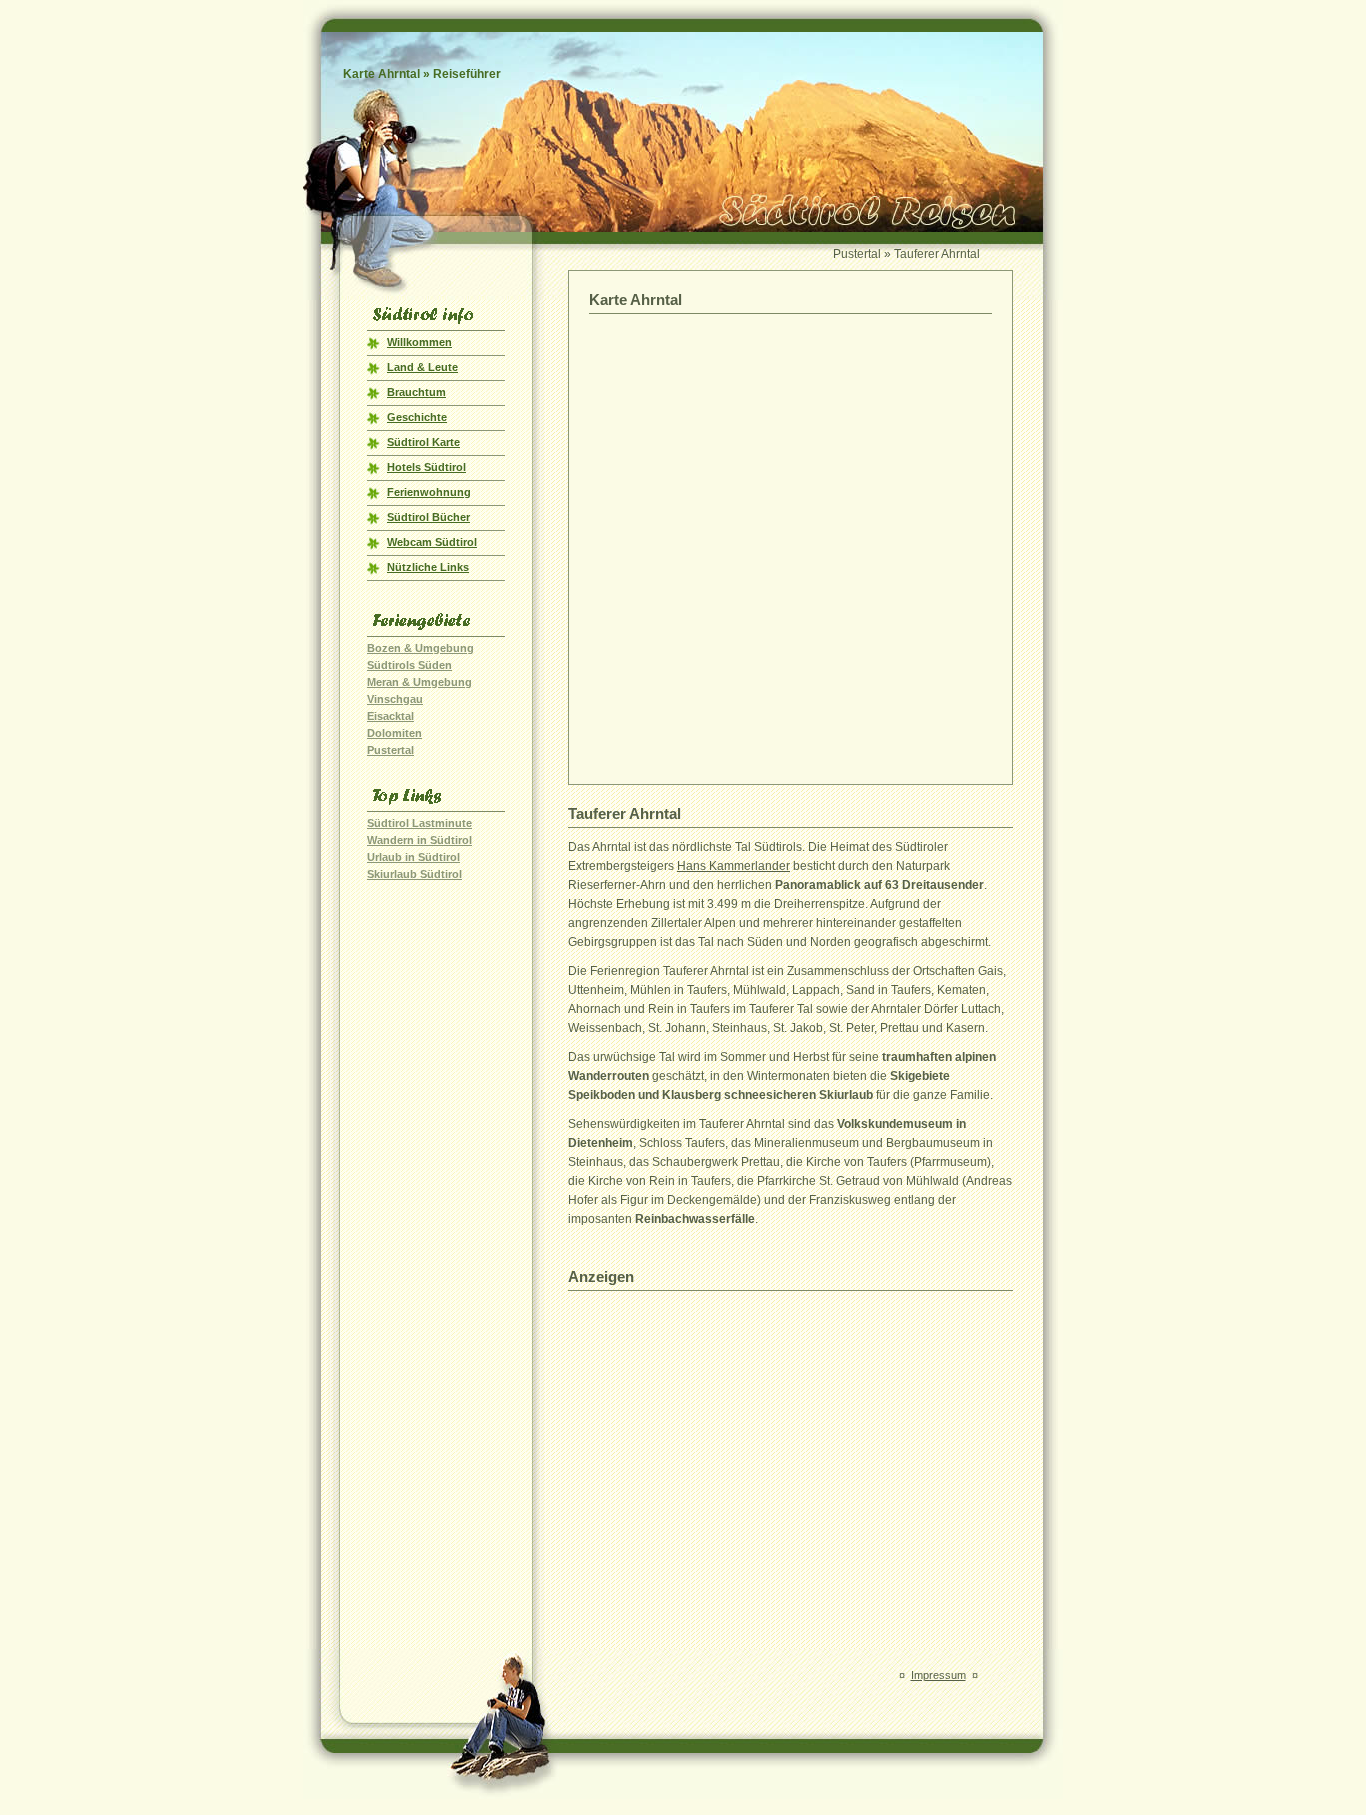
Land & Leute (422, 367)
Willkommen (419, 342)
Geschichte (417, 417)
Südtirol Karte (423, 442)
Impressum (938, 1675)
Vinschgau (395, 699)
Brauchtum (416, 392)
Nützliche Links (428, 567)
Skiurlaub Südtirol (414, 874)
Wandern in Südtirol (419, 840)
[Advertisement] (791, 1441)
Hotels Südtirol (426, 467)
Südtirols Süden (409, 665)
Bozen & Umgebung (420, 648)
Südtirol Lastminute (419, 823)
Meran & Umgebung (419, 682)
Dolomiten (394, 733)
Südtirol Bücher (428, 517)
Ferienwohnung (429, 492)
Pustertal (390, 750)
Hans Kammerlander (733, 866)
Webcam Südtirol (432, 542)
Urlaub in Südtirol (413, 857)
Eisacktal (390, 716)
